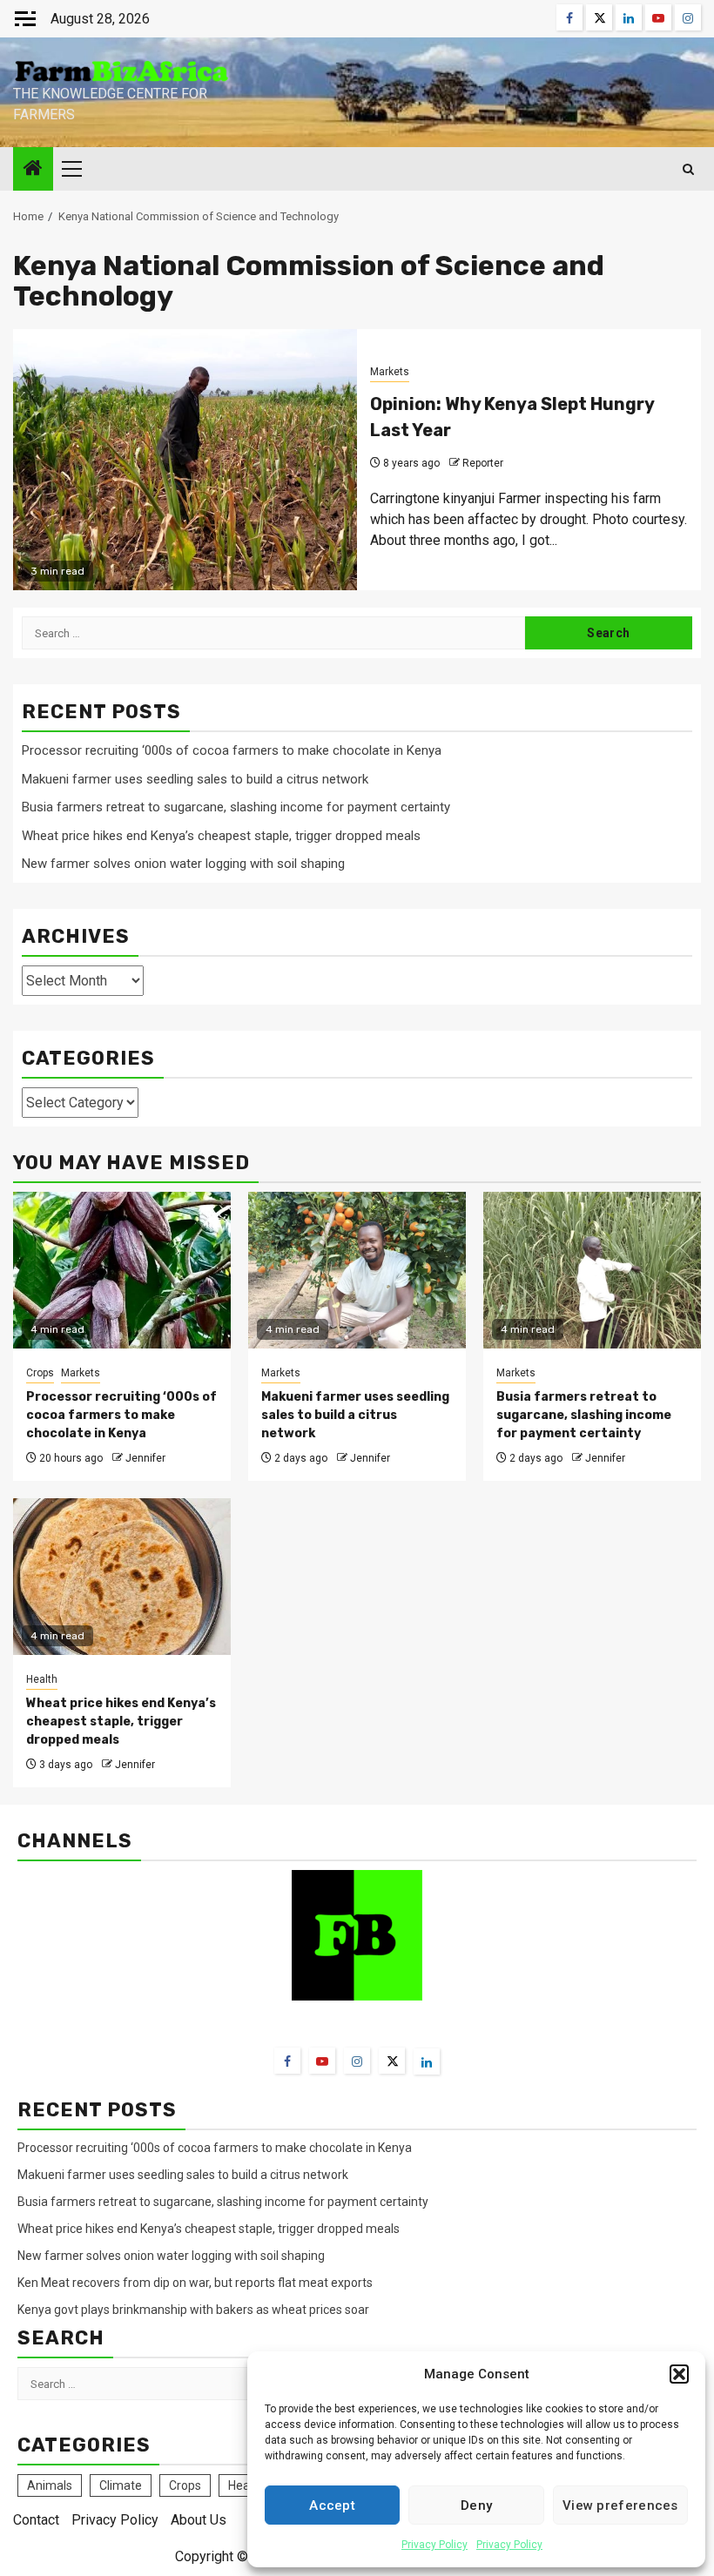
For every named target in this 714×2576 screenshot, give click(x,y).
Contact (36, 2520)
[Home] (33, 170)
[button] (679, 2374)
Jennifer (145, 1458)
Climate (121, 2485)
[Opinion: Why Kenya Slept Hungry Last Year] (185, 460)
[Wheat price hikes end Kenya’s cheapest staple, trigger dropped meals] (122, 1577)
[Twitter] (392, 2061)
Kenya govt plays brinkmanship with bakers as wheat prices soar (193, 2310)
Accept (332, 2505)
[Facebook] (287, 2061)
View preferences (620, 2505)
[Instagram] (357, 2061)
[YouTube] (322, 2061)
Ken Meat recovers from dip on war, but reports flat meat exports (195, 2283)
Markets (390, 372)
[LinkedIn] (427, 2061)
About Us (199, 2520)
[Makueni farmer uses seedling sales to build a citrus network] (357, 1270)
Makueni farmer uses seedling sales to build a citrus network (197, 779)
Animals (50, 2485)
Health (42, 1679)
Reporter (483, 463)
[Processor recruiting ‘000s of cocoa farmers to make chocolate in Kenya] (122, 1270)
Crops (40, 1373)
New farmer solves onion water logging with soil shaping (183, 864)
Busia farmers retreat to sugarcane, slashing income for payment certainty (236, 807)
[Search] (688, 169)
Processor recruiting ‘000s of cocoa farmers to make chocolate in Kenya (232, 750)
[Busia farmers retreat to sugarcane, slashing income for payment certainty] (592, 1270)
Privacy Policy (434, 2545)
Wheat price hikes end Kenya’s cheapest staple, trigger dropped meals (221, 836)
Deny (476, 2505)
